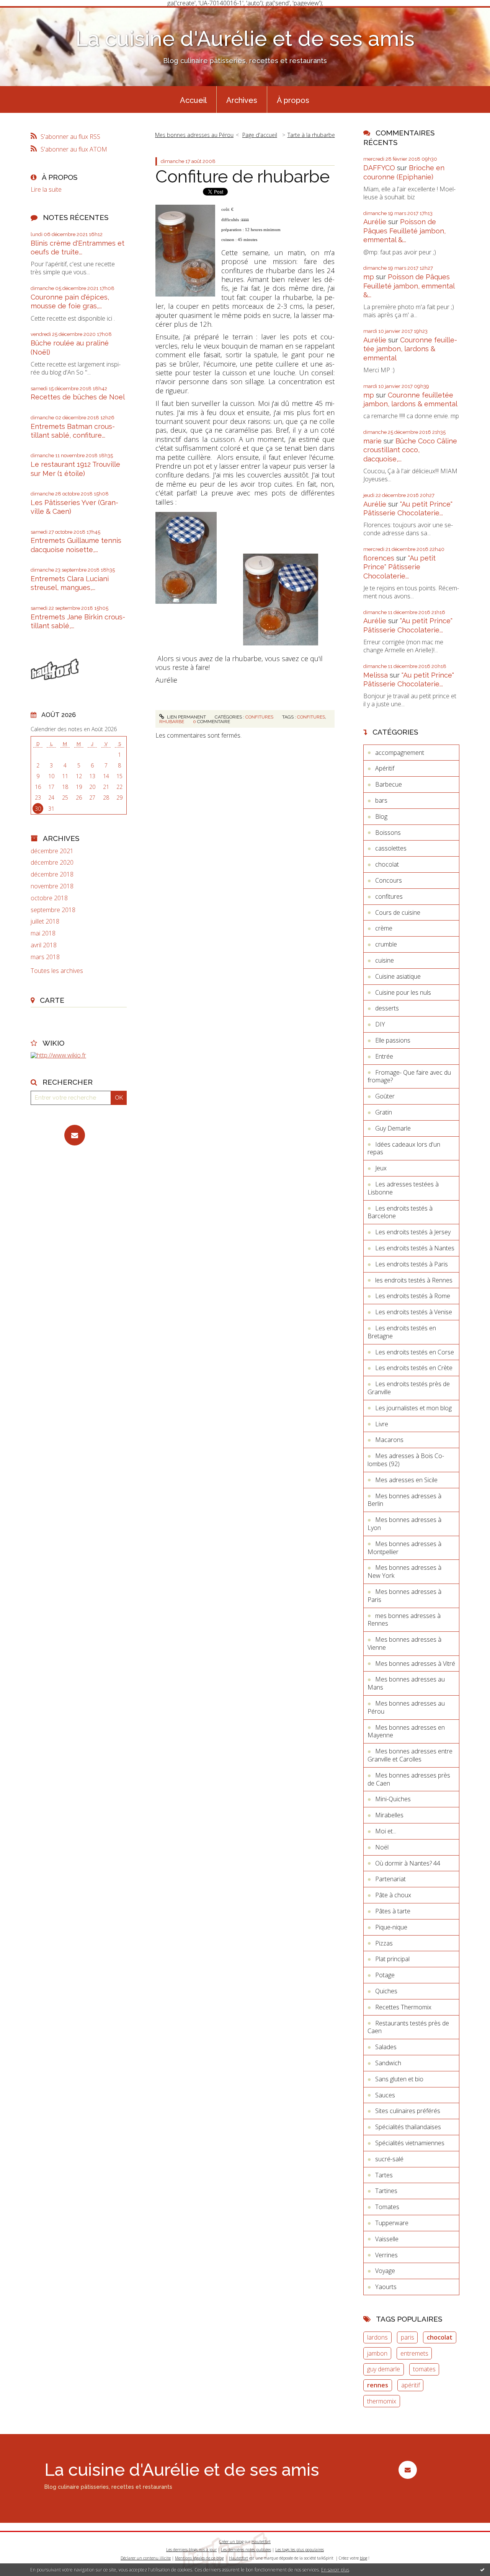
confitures (259, 717)
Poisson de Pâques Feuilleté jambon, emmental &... (404, 231)
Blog (381, 816)
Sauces (385, 2095)
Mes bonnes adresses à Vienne (404, 1643)
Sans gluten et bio (399, 2079)
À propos (293, 100)
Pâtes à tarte (393, 1911)
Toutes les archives (57, 971)
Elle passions (393, 1040)
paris (408, 2337)
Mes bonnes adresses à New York (404, 1572)
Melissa (376, 675)
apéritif (411, 2385)
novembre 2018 (52, 886)
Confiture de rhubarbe (243, 177)
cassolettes (391, 848)
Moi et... (386, 1831)
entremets (414, 2353)
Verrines (386, 2255)
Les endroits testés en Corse (415, 1352)
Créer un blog (231, 2542)
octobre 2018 (49, 898)
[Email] (75, 1135)
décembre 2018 (52, 874)
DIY (380, 1024)
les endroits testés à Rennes (414, 1280)
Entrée (384, 1056)
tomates (424, 2369)
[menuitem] (193, 99)
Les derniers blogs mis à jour (191, 2550)
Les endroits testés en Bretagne (402, 1332)
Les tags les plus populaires (300, 2550)
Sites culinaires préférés (408, 2111)
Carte (52, 1000)
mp (369, 277)
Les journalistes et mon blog (413, 1408)
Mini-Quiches (393, 1799)
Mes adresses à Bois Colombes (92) (406, 1460)
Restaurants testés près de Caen (408, 2027)
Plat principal (392, 1959)
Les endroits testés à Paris (412, 1264)
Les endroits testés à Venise (414, 1312)
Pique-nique (391, 1927)
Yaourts (386, 2287)
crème (384, 928)
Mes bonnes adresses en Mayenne (406, 1731)
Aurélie (375, 222)
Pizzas (384, 1943)
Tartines (386, 2191)
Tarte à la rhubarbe (311, 135)
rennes (378, 2385)
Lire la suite (46, 189)
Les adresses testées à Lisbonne (403, 1188)
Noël (382, 1847)
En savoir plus (335, 2570)
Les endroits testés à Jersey (413, 1232)
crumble (386, 944)
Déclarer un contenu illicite (146, 2558)
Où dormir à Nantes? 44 (408, 1863)
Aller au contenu (26, 13)
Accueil (193, 100)
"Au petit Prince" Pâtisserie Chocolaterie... (399, 567)
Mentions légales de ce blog (199, 2558)
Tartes (384, 2175)
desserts (387, 1008)
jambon (377, 2353)
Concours (389, 880)
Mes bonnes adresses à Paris (404, 1596)
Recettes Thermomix (403, 2007)
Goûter (385, 1096)
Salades (386, 2047)
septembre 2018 (53, 910)
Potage (385, 1975)
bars (381, 800)
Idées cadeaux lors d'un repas (404, 1148)
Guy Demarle (393, 1128)
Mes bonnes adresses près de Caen (409, 1779)
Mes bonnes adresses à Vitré (415, 1664)
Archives (242, 100)
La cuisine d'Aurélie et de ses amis (245, 38)
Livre (382, 1424)
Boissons (388, 833)
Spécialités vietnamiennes (410, 2143)
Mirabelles (389, 1815)
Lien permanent (186, 717)
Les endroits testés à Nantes (415, 1248)
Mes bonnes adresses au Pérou (194, 135)
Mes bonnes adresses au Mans (406, 1683)
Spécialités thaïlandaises (408, 2127)
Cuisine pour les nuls (403, 992)
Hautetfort (261, 2542)
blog (363, 2558)
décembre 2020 (52, 863)
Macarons (389, 1440)
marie (372, 441)
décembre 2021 (52, 851)
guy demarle (384, 2369)
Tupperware (392, 2223)
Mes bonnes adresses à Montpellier (404, 1548)
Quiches (386, 1991)
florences (379, 558)
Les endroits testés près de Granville (409, 1388)
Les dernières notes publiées (246, 2550)
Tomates (387, 2207)
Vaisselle (387, 2239)
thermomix (382, 2401)
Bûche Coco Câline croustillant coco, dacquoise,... (410, 450)
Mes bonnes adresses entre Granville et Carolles (410, 1755)
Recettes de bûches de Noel (78, 397)
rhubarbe (172, 722)
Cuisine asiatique (398, 976)
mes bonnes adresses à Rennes (404, 1620)
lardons (377, 2337)
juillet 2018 (45, 921)
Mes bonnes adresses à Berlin (404, 1500)
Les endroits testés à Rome (413, 1296)
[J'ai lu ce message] (482, 2569)
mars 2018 (45, 957)
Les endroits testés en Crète (414, 1368)
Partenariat (390, 1879)
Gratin (384, 1112)
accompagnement (400, 753)
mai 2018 (43, 933)
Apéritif (385, 768)
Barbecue (389, 784)
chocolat (387, 864)
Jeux (381, 1168)
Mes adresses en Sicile (406, 1480)
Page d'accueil (260, 135)
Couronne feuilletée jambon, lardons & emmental (410, 349)
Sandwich (388, 2063)
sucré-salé (389, 2159)
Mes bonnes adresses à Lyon (404, 1524)
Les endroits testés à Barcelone (400, 1212)
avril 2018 (44, 945)
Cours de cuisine (398, 912)
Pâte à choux (393, 1895)
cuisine (385, 960)
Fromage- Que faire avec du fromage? (409, 1076)
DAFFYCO (379, 168)
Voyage (385, 2271)
